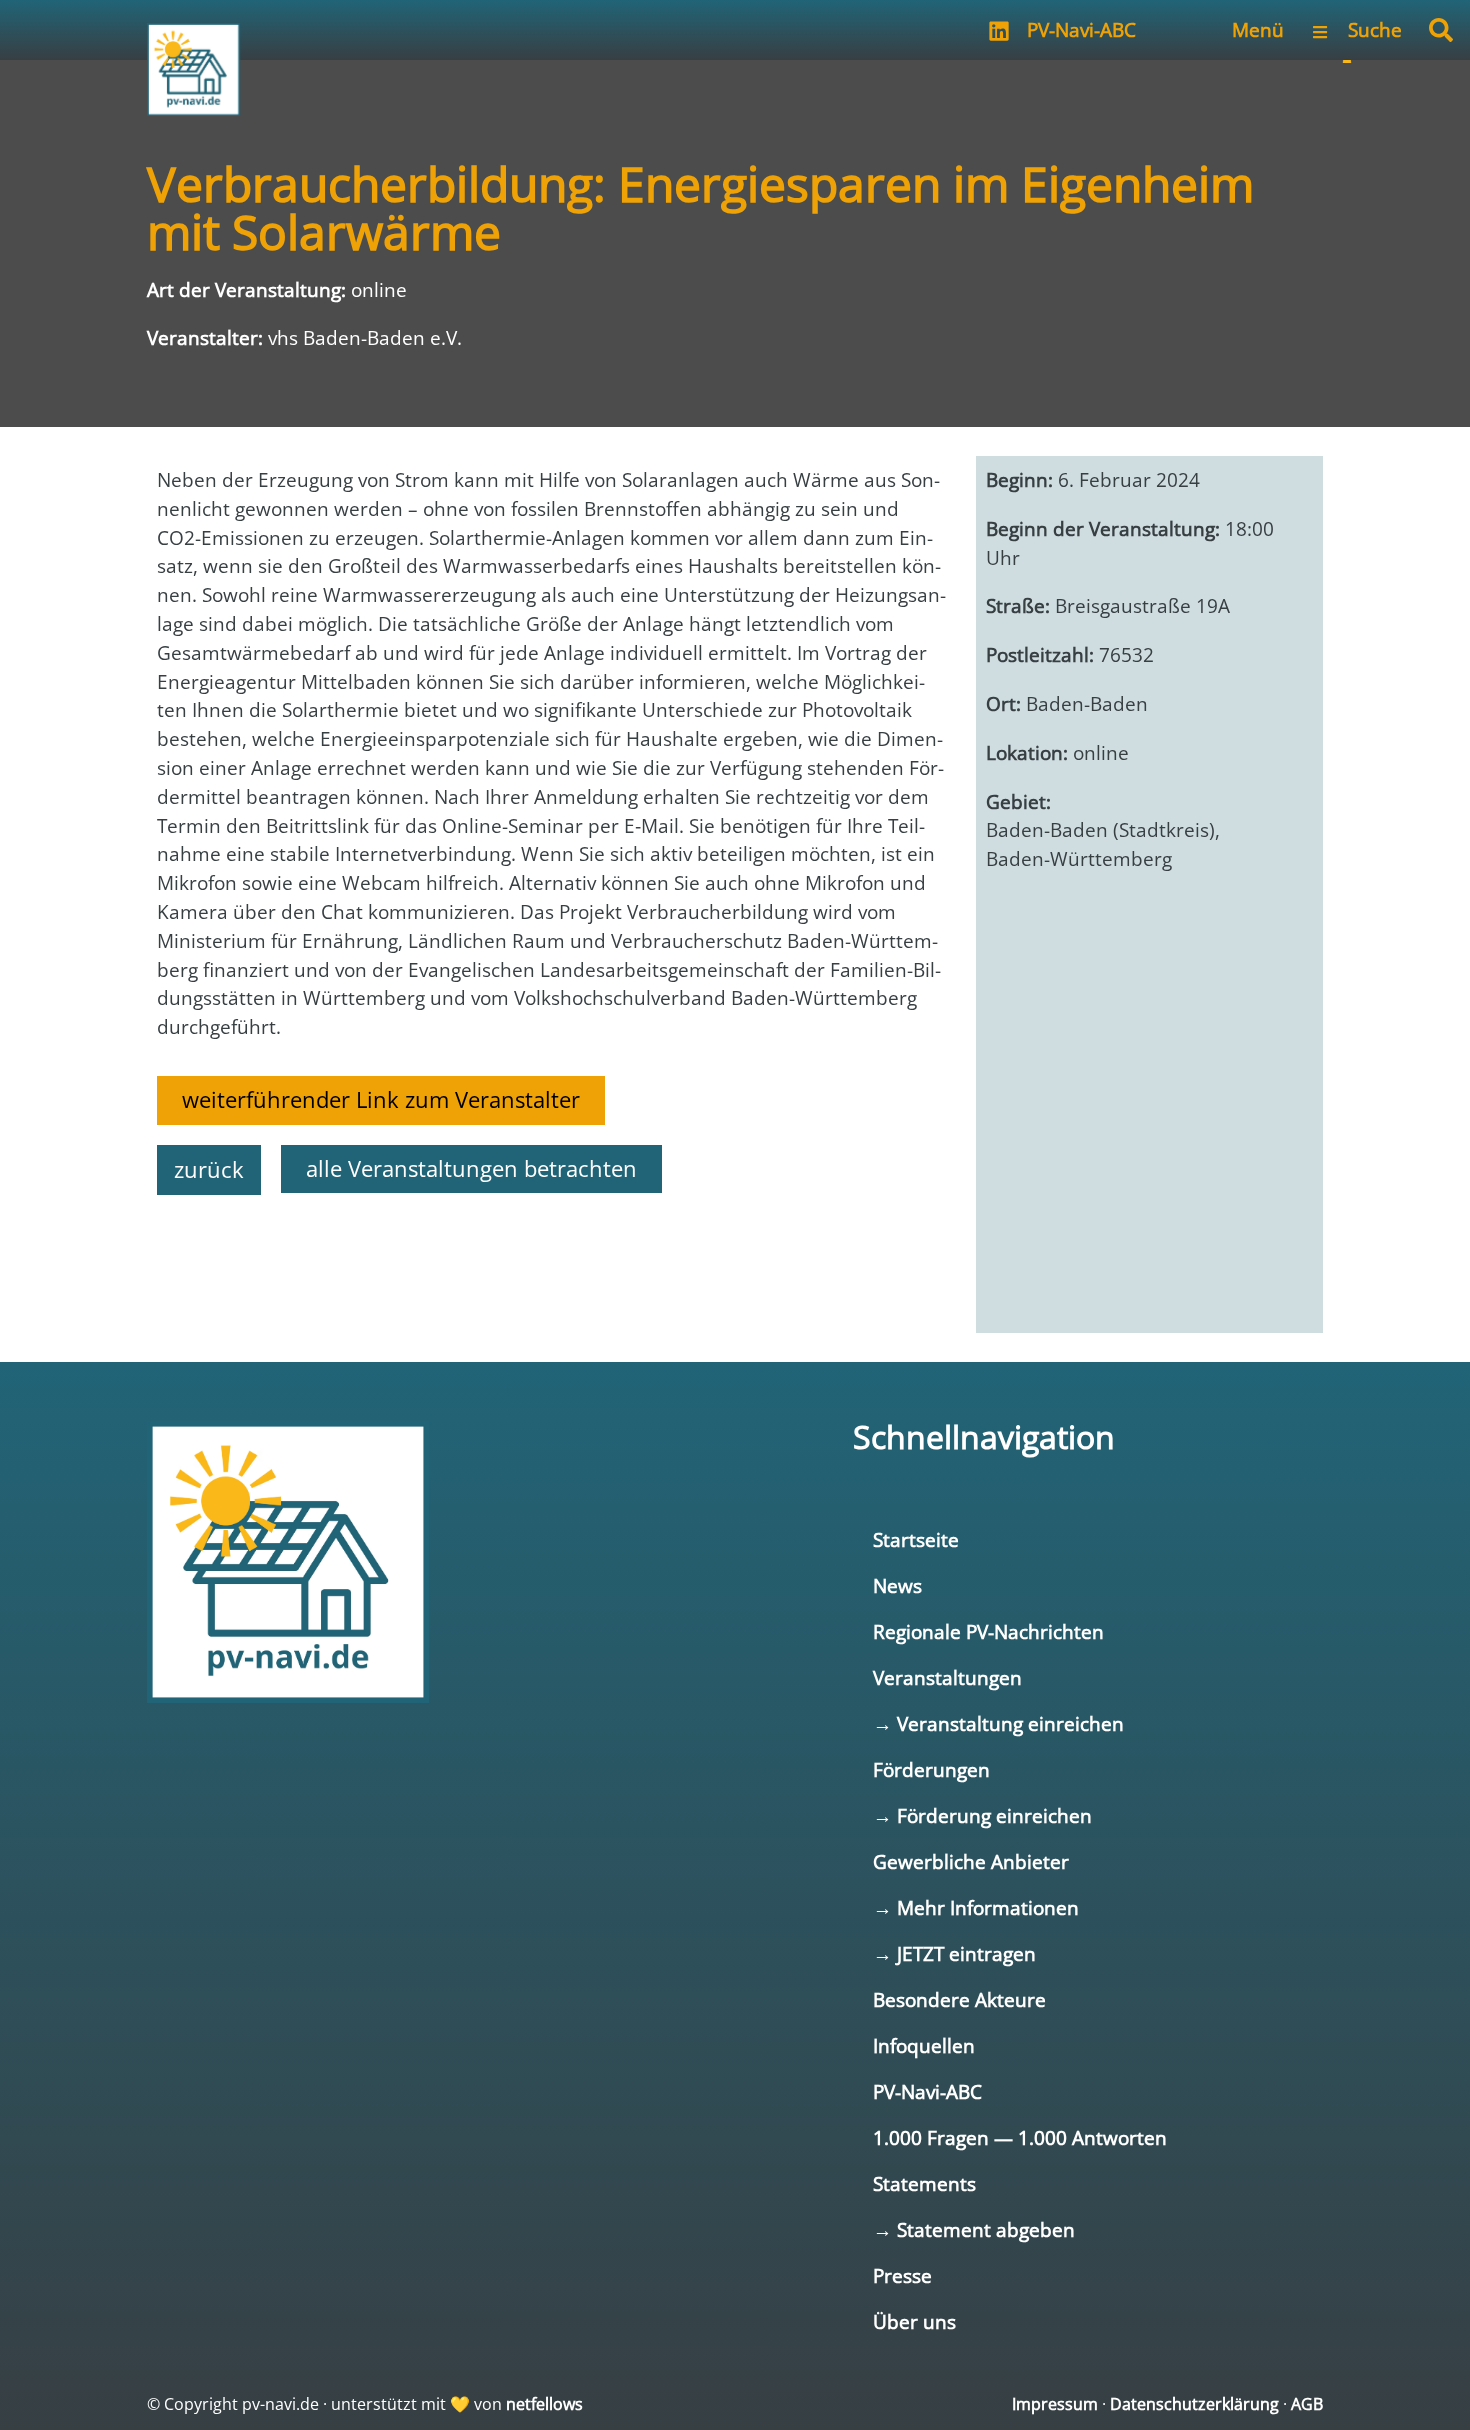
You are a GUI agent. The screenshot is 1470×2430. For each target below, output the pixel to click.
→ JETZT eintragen (954, 1953)
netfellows (544, 2404)
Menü (1258, 29)
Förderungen (931, 1769)
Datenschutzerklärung (1194, 2404)
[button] (1441, 30)
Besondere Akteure (959, 1999)
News (897, 1585)
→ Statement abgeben (974, 2229)
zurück (209, 1169)
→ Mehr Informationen (976, 1907)
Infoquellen (924, 2045)
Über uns (914, 2321)
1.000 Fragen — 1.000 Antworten (1020, 2137)
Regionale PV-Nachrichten (988, 1631)
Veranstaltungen (947, 1677)
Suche (1375, 29)
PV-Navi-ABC (1081, 29)
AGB (1307, 2404)
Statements (924, 2183)
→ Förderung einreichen (982, 1815)
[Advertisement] (551, 1265)
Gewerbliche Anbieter (971, 1861)
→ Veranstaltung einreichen (998, 1723)
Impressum (1055, 2404)
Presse (902, 2275)
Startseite (916, 1539)
